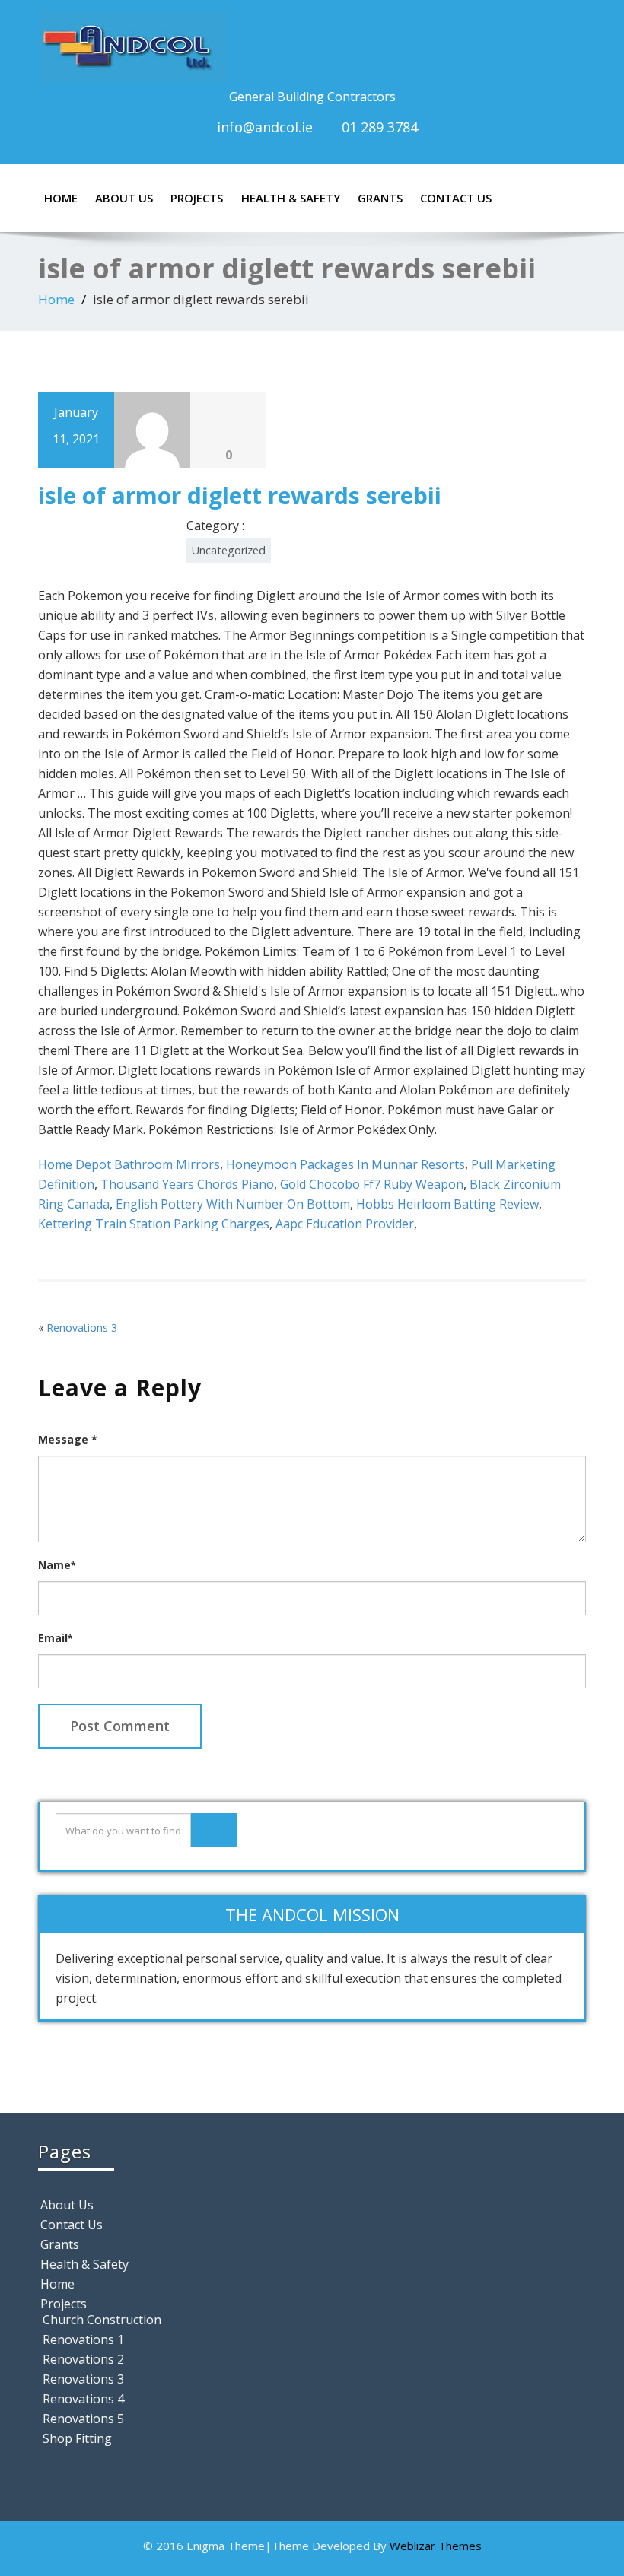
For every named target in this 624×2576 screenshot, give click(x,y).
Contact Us (456, 198)
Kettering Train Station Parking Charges (154, 1224)
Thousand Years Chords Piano (187, 1184)
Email (55, 1638)
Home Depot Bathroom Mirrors (129, 1164)
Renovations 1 (83, 2339)
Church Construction (102, 2320)
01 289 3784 (380, 127)
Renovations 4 (83, 2399)
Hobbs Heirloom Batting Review (447, 1204)
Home (61, 198)
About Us (124, 198)
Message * (68, 1439)
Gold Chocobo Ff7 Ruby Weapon (372, 1184)
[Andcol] (312, 47)
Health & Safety (291, 198)
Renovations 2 (83, 2359)
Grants (380, 198)
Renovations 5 (83, 2419)
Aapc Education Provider (345, 1224)
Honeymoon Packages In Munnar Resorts (345, 1164)
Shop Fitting (77, 2438)
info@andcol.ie (265, 127)
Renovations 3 (82, 1328)
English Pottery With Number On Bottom (233, 1204)
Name (57, 1565)
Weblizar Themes (436, 2546)
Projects (197, 198)
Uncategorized (229, 550)
